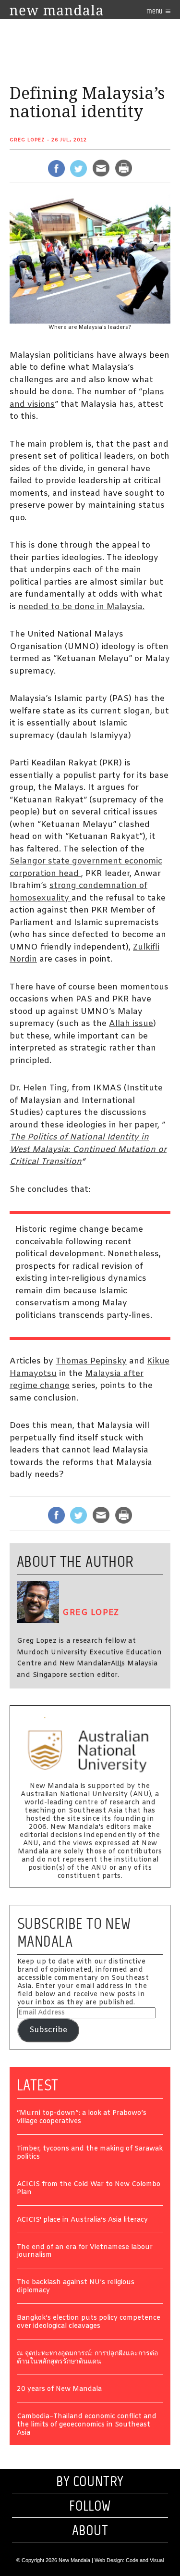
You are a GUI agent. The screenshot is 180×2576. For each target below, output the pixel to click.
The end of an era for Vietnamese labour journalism (85, 2252)
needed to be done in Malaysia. (81, 607)
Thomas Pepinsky (91, 1361)
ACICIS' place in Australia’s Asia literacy (82, 2220)
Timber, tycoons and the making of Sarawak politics (90, 2153)
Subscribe (48, 2030)
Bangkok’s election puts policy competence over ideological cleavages (89, 2323)
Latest (38, 2085)
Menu (155, 11)
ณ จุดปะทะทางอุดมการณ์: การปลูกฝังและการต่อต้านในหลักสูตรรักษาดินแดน (87, 2358)
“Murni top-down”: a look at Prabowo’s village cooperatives (82, 2118)
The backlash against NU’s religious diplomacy (76, 2287)
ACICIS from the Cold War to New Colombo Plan (89, 2189)
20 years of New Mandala (59, 2390)
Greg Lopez (27, 140)
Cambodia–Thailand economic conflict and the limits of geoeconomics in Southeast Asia (87, 2425)
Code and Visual (145, 2560)
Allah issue (131, 1024)
